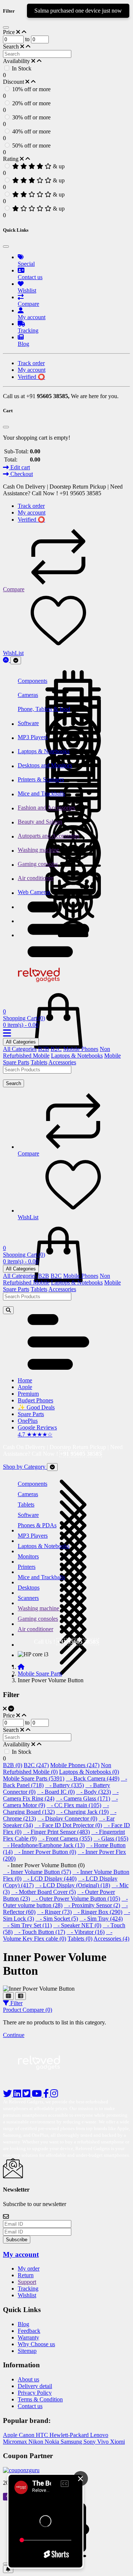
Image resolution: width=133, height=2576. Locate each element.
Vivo (104, 2442)
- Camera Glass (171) (83, 1798)
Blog (23, 2324)
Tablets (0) (80, 1939)
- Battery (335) (64, 1785)
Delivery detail (35, 2386)
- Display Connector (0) (67, 1818)
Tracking (28, 2289)
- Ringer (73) (54, 1912)
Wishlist (27, 2295)
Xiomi (117, 2442)
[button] (58, 955)
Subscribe (17, 2240)
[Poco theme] (46, 2079)
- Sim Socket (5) (57, 1919)
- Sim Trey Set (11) (27, 1925)
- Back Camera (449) (93, 1778)
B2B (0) (13, 1765)
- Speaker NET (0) (77, 1925)
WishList (13, 653)
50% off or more (31, 146)
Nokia (53, 2442)
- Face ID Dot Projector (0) (68, 1825)
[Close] (6, 27)
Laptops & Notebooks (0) (89, 1772)
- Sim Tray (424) (101, 1919)
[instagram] (54, 2095)
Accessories (62, 1062)
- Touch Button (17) (40, 1932)
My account (21, 2254)
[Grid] (8, 1996)
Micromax (16, 2442)
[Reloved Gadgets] (45, 984)
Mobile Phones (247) (75, 1765)
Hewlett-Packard (70, 2435)
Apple (11, 2435)
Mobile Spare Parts (40, 1674)
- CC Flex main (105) (74, 1805)
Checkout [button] (21, 474)
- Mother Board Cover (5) (43, 1892)
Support (27, 2282)
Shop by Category (25, 1467)
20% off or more (31, 103)
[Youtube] (37, 2095)
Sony (90, 2442)
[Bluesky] (8, 2095)
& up (59, 166)
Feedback (29, 2331)
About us (28, 2379)
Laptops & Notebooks (77, 1056)
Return (26, 2275)
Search (13, 1083)
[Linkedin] (18, 2095)
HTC (43, 2435)
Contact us (30, 2406)
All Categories (21, 1042)
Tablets (39, 1062)
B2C (56, 1049)
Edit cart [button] (19, 467)
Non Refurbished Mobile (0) (57, 1768)
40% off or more (31, 131)
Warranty (28, 2337)
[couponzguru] (66, 2470)
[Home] (21, 1667)
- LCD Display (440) (50, 1879)
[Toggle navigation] (16, 660)
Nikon (37, 2442)
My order (29, 2269)
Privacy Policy (35, 2393)
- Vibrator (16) (86, 1932)
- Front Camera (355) (65, 1838)
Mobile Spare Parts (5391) (34, 1778)
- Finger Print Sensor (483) (56, 1832)
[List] (21, 1996)
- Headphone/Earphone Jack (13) (44, 1845)
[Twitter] (27, 2095)
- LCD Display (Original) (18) (73, 1885)
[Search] (8, 1310)
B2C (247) (36, 1765)
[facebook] (47, 2095)
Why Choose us (36, 2344)
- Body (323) (93, 1792)
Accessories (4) (111, 1939)
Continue (14, 2035)
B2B (44, 1049)
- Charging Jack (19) (82, 1812)
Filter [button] (16, 2003)
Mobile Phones (81, 1049)
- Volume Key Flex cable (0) (58, 1935)
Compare (14, 589)
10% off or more (31, 89)
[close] (6, 2564)
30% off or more (31, 117)
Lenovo (99, 2435)
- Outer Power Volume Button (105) (76, 1899)
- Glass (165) (111, 1838)
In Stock (22, 68)
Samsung (72, 2442)
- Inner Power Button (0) (45, 1852)
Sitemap (27, 2351)
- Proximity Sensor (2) (92, 1905)
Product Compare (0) (28, 2010)
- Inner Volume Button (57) (37, 1872)
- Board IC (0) (56, 1792)
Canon (27, 2435)
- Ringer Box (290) (98, 1912)
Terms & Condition (40, 2399)
